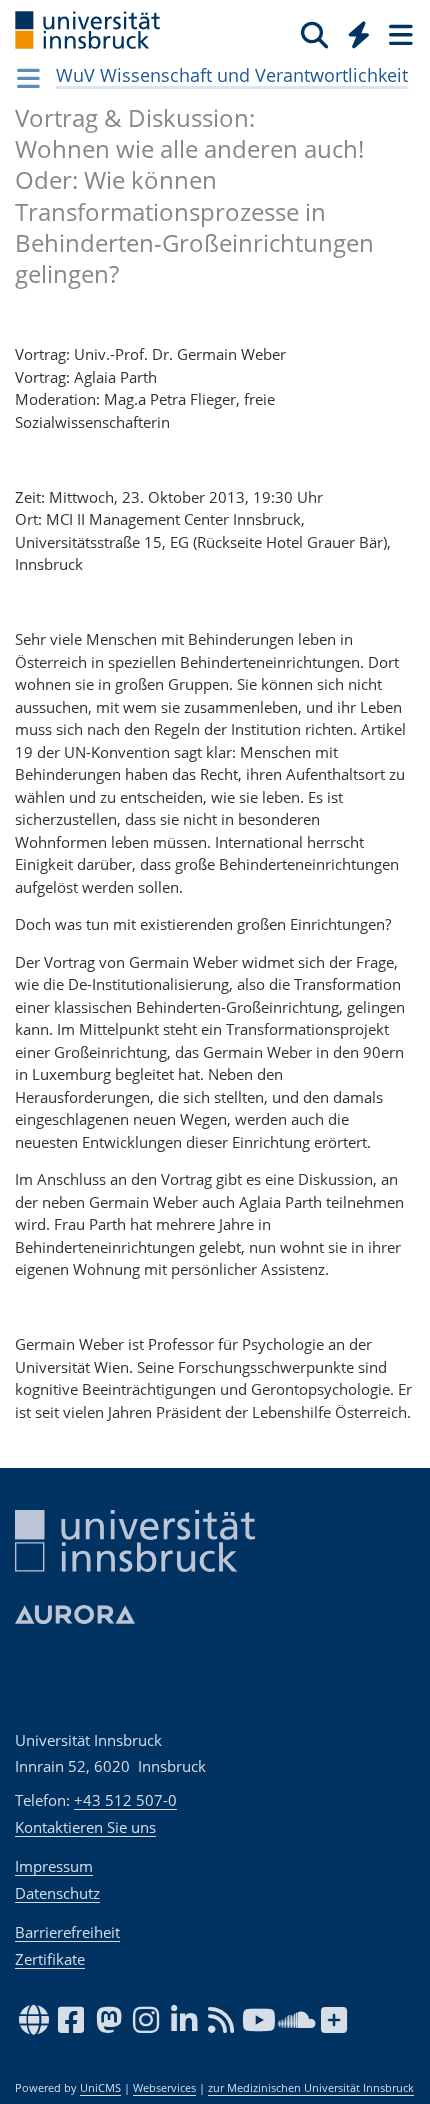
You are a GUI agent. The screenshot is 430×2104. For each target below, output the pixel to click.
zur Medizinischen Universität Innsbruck (311, 2088)
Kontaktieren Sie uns (85, 1827)
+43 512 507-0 (125, 1800)
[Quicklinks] (359, 34)
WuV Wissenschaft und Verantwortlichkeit (232, 75)
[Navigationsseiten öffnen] (28, 78)
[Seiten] (399, 34)
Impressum (54, 1866)
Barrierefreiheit (67, 1932)
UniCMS (100, 2088)
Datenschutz (57, 1893)
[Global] (353, 31)
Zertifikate (50, 1959)
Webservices (164, 2088)
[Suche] (314, 34)
